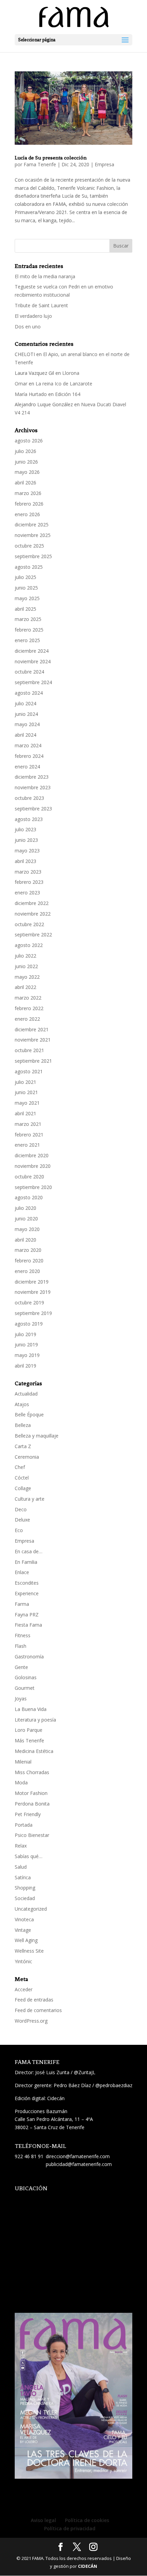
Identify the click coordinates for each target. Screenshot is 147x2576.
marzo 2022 (28, 998)
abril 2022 (25, 987)
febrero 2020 (29, 1261)
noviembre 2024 (33, 661)
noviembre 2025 (33, 535)
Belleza (23, 1425)
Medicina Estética (34, 1751)
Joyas (21, 1699)
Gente (21, 1667)
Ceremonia (27, 1457)
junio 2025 (26, 588)
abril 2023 (25, 861)
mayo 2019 (27, 1355)
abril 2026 (25, 483)
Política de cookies (87, 2520)
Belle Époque (29, 1414)
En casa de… (29, 1551)
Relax (21, 1846)
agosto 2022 (29, 945)
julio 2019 (25, 1334)
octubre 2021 (29, 1050)
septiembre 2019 (33, 1313)
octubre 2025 (29, 546)
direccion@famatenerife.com (78, 2156)
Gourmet (25, 1688)
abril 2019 (25, 1366)
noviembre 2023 (33, 787)
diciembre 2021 (32, 1029)
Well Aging (26, 1940)
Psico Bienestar (32, 1835)
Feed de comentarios (38, 2010)
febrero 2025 (29, 630)
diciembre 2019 (32, 1282)
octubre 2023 (29, 798)
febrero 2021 (29, 1135)
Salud (21, 1867)
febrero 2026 (29, 504)
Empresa (104, 164)
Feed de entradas (34, 2000)
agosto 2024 (29, 693)
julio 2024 (25, 703)
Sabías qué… (29, 1856)
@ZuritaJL (85, 2072)
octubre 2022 (29, 924)
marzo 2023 (28, 872)
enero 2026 (27, 514)
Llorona (71, 373)
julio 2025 (25, 577)
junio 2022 (26, 966)
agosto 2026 (29, 441)
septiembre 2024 (33, 682)
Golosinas (26, 1677)
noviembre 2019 (33, 1292)
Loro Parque (29, 1730)
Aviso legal (43, 2520)
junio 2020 (26, 1219)
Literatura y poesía (35, 1720)
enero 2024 (27, 767)
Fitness (23, 1635)
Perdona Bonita (32, 1804)
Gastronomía (29, 1657)
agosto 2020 (29, 1197)
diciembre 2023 (32, 777)
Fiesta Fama (28, 1625)
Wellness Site (29, 1951)
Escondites (27, 1583)
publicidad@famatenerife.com (79, 2164)
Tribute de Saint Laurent (41, 305)
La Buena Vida (31, 1709)
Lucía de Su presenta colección (51, 158)
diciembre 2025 (32, 525)
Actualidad (26, 1394)
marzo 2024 (28, 745)
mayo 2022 (27, 977)
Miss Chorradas (32, 1772)
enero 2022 (27, 1019)
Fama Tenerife (40, 164)
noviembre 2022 (33, 914)
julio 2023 (25, 829)
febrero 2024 (29, 756)
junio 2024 (26, 714)
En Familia (26, 1562)
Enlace (22, 1572)
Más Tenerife (29, 1740)
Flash (21, 1646)
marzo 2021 (28, 1124)
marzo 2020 (28, 1250)
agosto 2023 (29, 819)
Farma (22, 1604)
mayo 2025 (27, 598)
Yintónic (23, 1961)
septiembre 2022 (33, 935)
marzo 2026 (28, 493)
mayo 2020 (27, 1229)
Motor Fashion (31, 1793)
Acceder (24, 1989)
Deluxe (22, 1520)
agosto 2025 (29, 567)
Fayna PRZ (27, 1615)
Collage (23, 1488)
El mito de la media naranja (45, 276)
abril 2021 (25, 1113)
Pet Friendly (28, 1814)
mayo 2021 (27, 1103)
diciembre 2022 (32, 903)
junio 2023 (26, 840)
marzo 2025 (28, 619)
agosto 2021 (29, 1071)
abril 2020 (25, 1240)
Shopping (25, 1888)
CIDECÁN (88, 2566)
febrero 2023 (29, 882)
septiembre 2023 (33, 809)
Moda (21, 1782)
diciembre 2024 (32, 651)
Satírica (23, 1877)
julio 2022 (25, 956)
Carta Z (23, 1446)
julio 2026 (25, 451)
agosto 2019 (29, 1324)
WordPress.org (31, 2021)
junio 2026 (26, 462)
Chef (20, 1467)
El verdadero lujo (33, 316)
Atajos (22, 1404)
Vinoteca (24, 1919)
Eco (19, 1530)
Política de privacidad (70, 2528)
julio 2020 (25, 1208)
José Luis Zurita (52, 2072)
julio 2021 (25, 1082)
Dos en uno (28, 327)
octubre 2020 (29, 1177)
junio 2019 (26, 1344)
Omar (21, 384)
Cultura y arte (30, 1499)
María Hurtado (31, 394)
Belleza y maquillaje (37, 1436)
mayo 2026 (27, 472)
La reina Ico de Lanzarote (64, 384)
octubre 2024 (29, 672)
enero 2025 (27, 640)
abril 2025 (25, 609)
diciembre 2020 (32, 1155)
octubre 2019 (29, 1303)
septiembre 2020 (33, 1187)
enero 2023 (27, 893)
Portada (24, 1825)
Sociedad (25, 1898)
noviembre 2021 (33, 1040)
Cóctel (22, 1478)
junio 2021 (26, 1092)
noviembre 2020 (33, 1166)
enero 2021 (27, 1145)
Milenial (23, 1762)
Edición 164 (68, 394)
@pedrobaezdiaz (114, 2085)
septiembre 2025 (33, 556)
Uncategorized (31, 1909)
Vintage (23, 1930)
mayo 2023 (27, 851)
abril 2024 (25, 735)
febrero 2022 (29, 1008)
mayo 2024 (27, 724)
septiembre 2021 (33, 1061)
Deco (21, 1509)
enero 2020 (27, 1271)
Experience (27, 1593)
